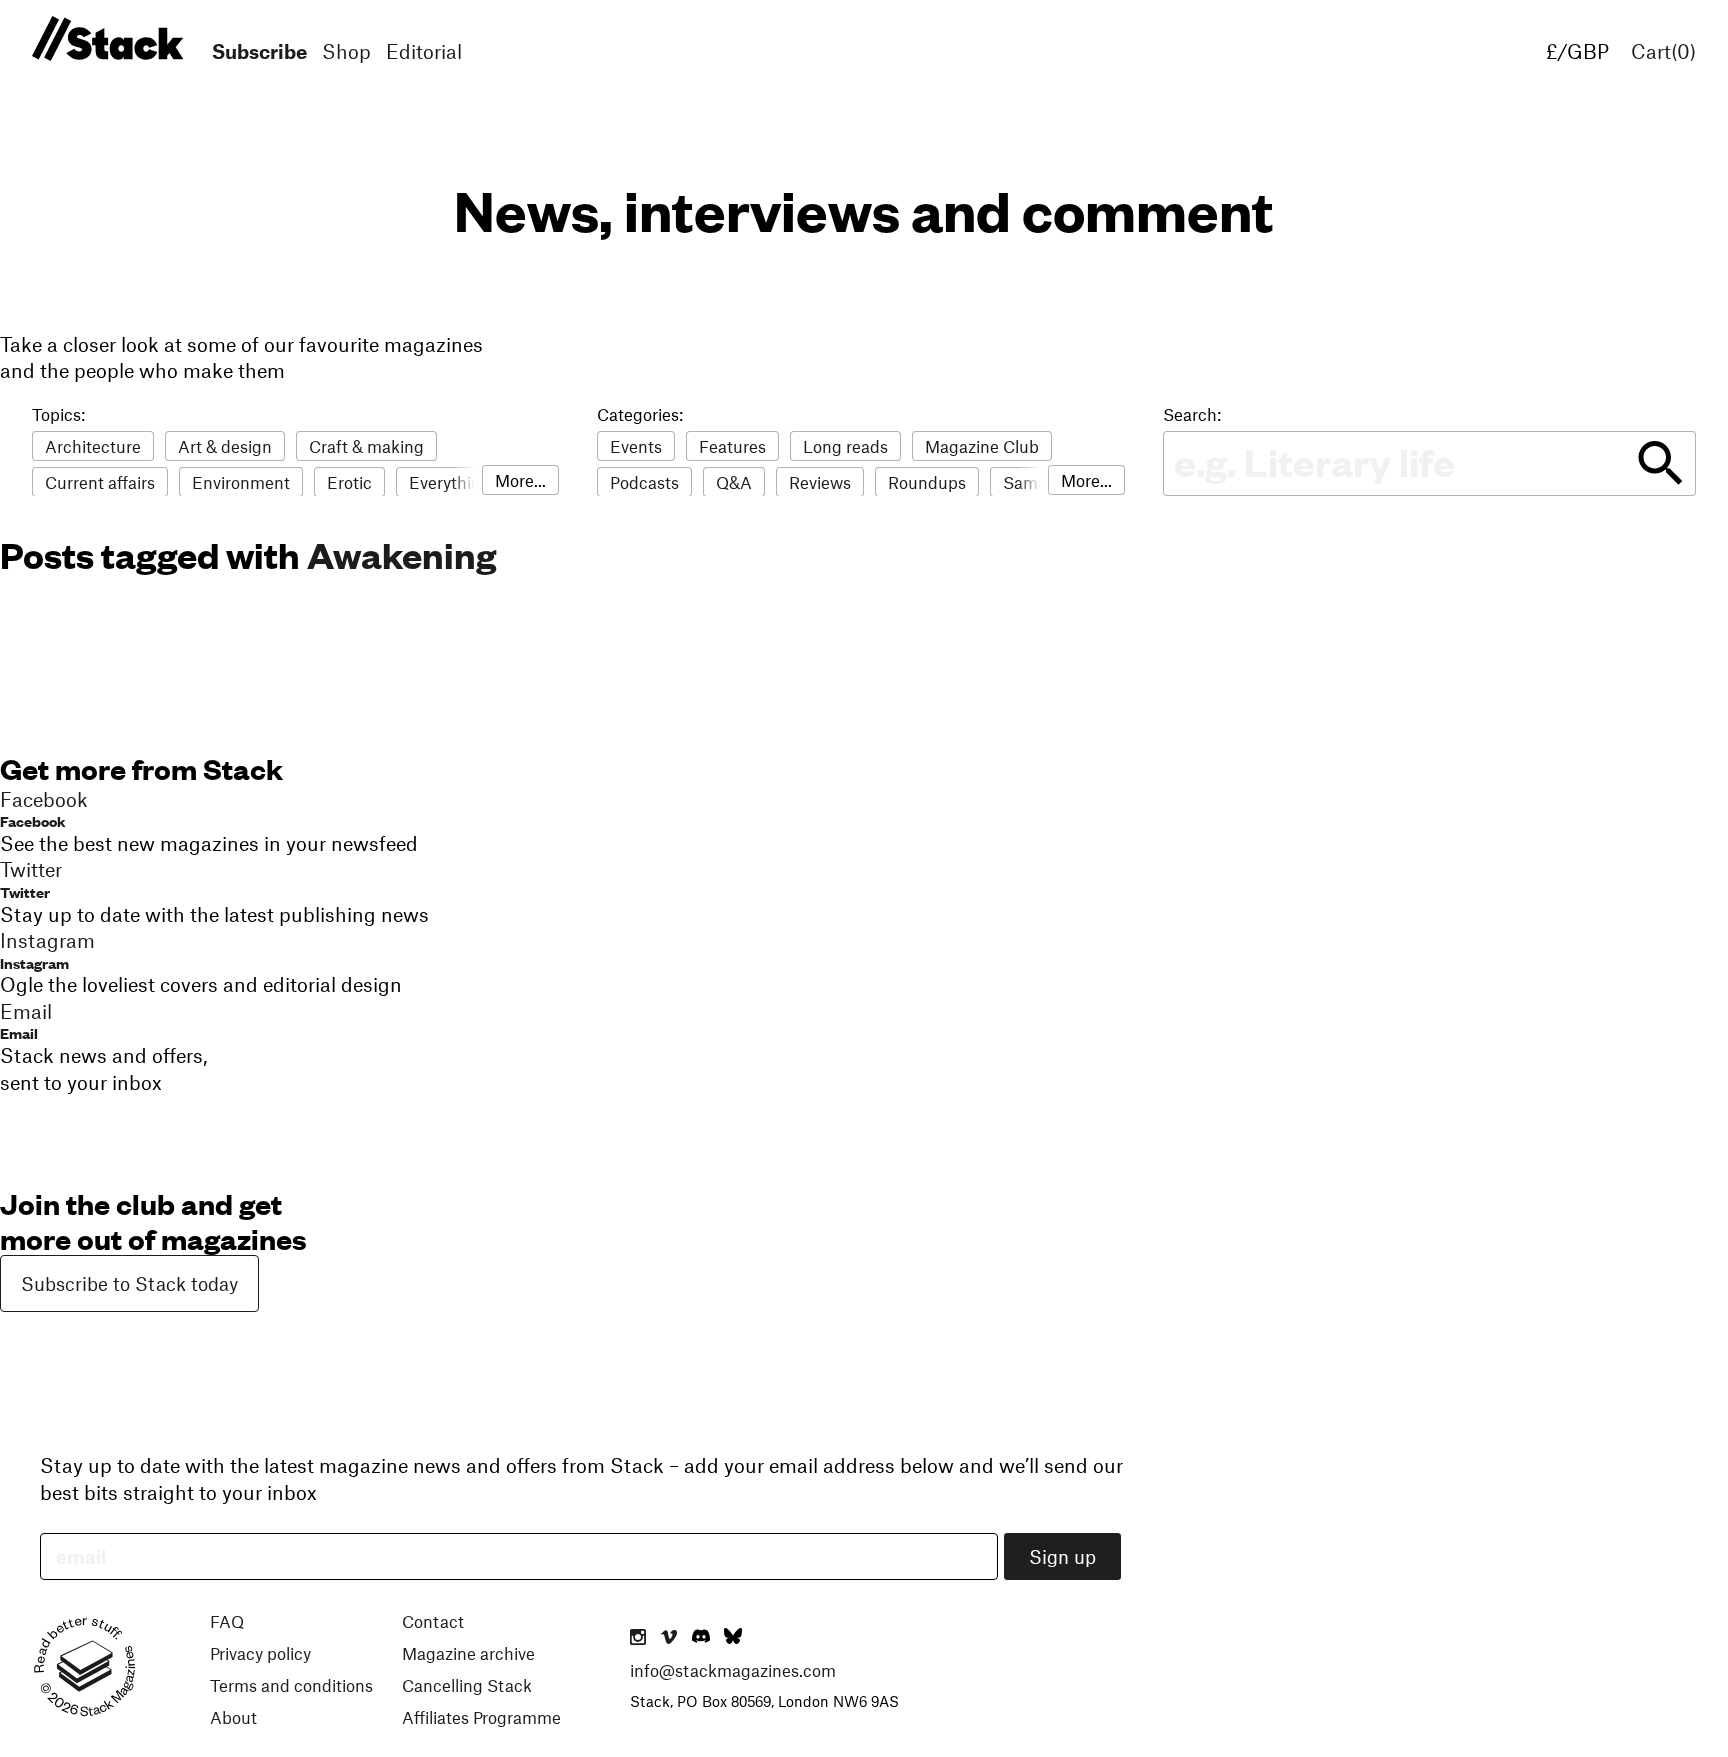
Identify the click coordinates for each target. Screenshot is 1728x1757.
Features (732, 446)
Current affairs (100, 482)
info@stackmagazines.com (733, 1670)
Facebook (33, 820)
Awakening (401, 554)
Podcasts (644, 482)
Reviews (820, 482)
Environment (241, 482)
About (233, 1717)
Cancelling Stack (467, 1685)
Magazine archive (468, 1653)
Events (636, 446)
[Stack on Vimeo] (669, 1638)
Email (19, 1032)
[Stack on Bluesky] (733, 1638)
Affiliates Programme (481, 1717)
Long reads (845, 446)
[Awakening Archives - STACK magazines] (104, 39)
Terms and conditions (291, 1685)
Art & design (225, 446)
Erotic (349, 482)
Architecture (93, 446)
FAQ (227, 1621)
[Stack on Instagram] (638, 1638)
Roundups (927, 482)
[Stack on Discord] (703, 1638)
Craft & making (366, 446)
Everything (450, 482)
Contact (433, 1621)
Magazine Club (982, 446)
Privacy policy (260, 1653)
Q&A (734, 482)
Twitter (25, 891)
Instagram (34, 962)
